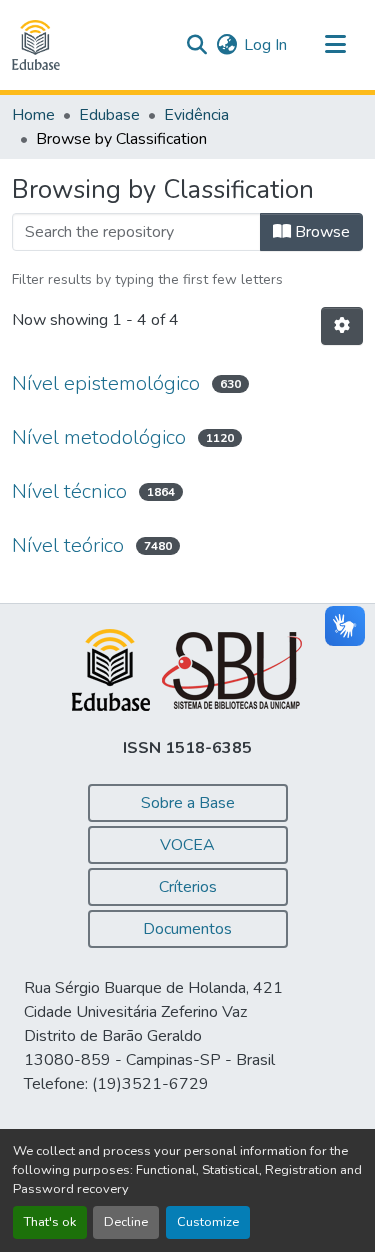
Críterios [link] (188, 887)
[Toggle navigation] (335, 45)
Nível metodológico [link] (99, 437)
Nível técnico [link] (69, 491)
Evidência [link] (196, 115)
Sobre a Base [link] (188, 803)
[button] (36, 45)
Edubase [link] (109, 115)
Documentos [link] (187, 929)
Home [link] (33, 115)
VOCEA (187, 845)
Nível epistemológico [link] (106, 383)
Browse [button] (320, 232)
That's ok (50, 1222)
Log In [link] (265, 45)
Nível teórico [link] (68, 545)
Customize (208, 1222)
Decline (126, 1222)
